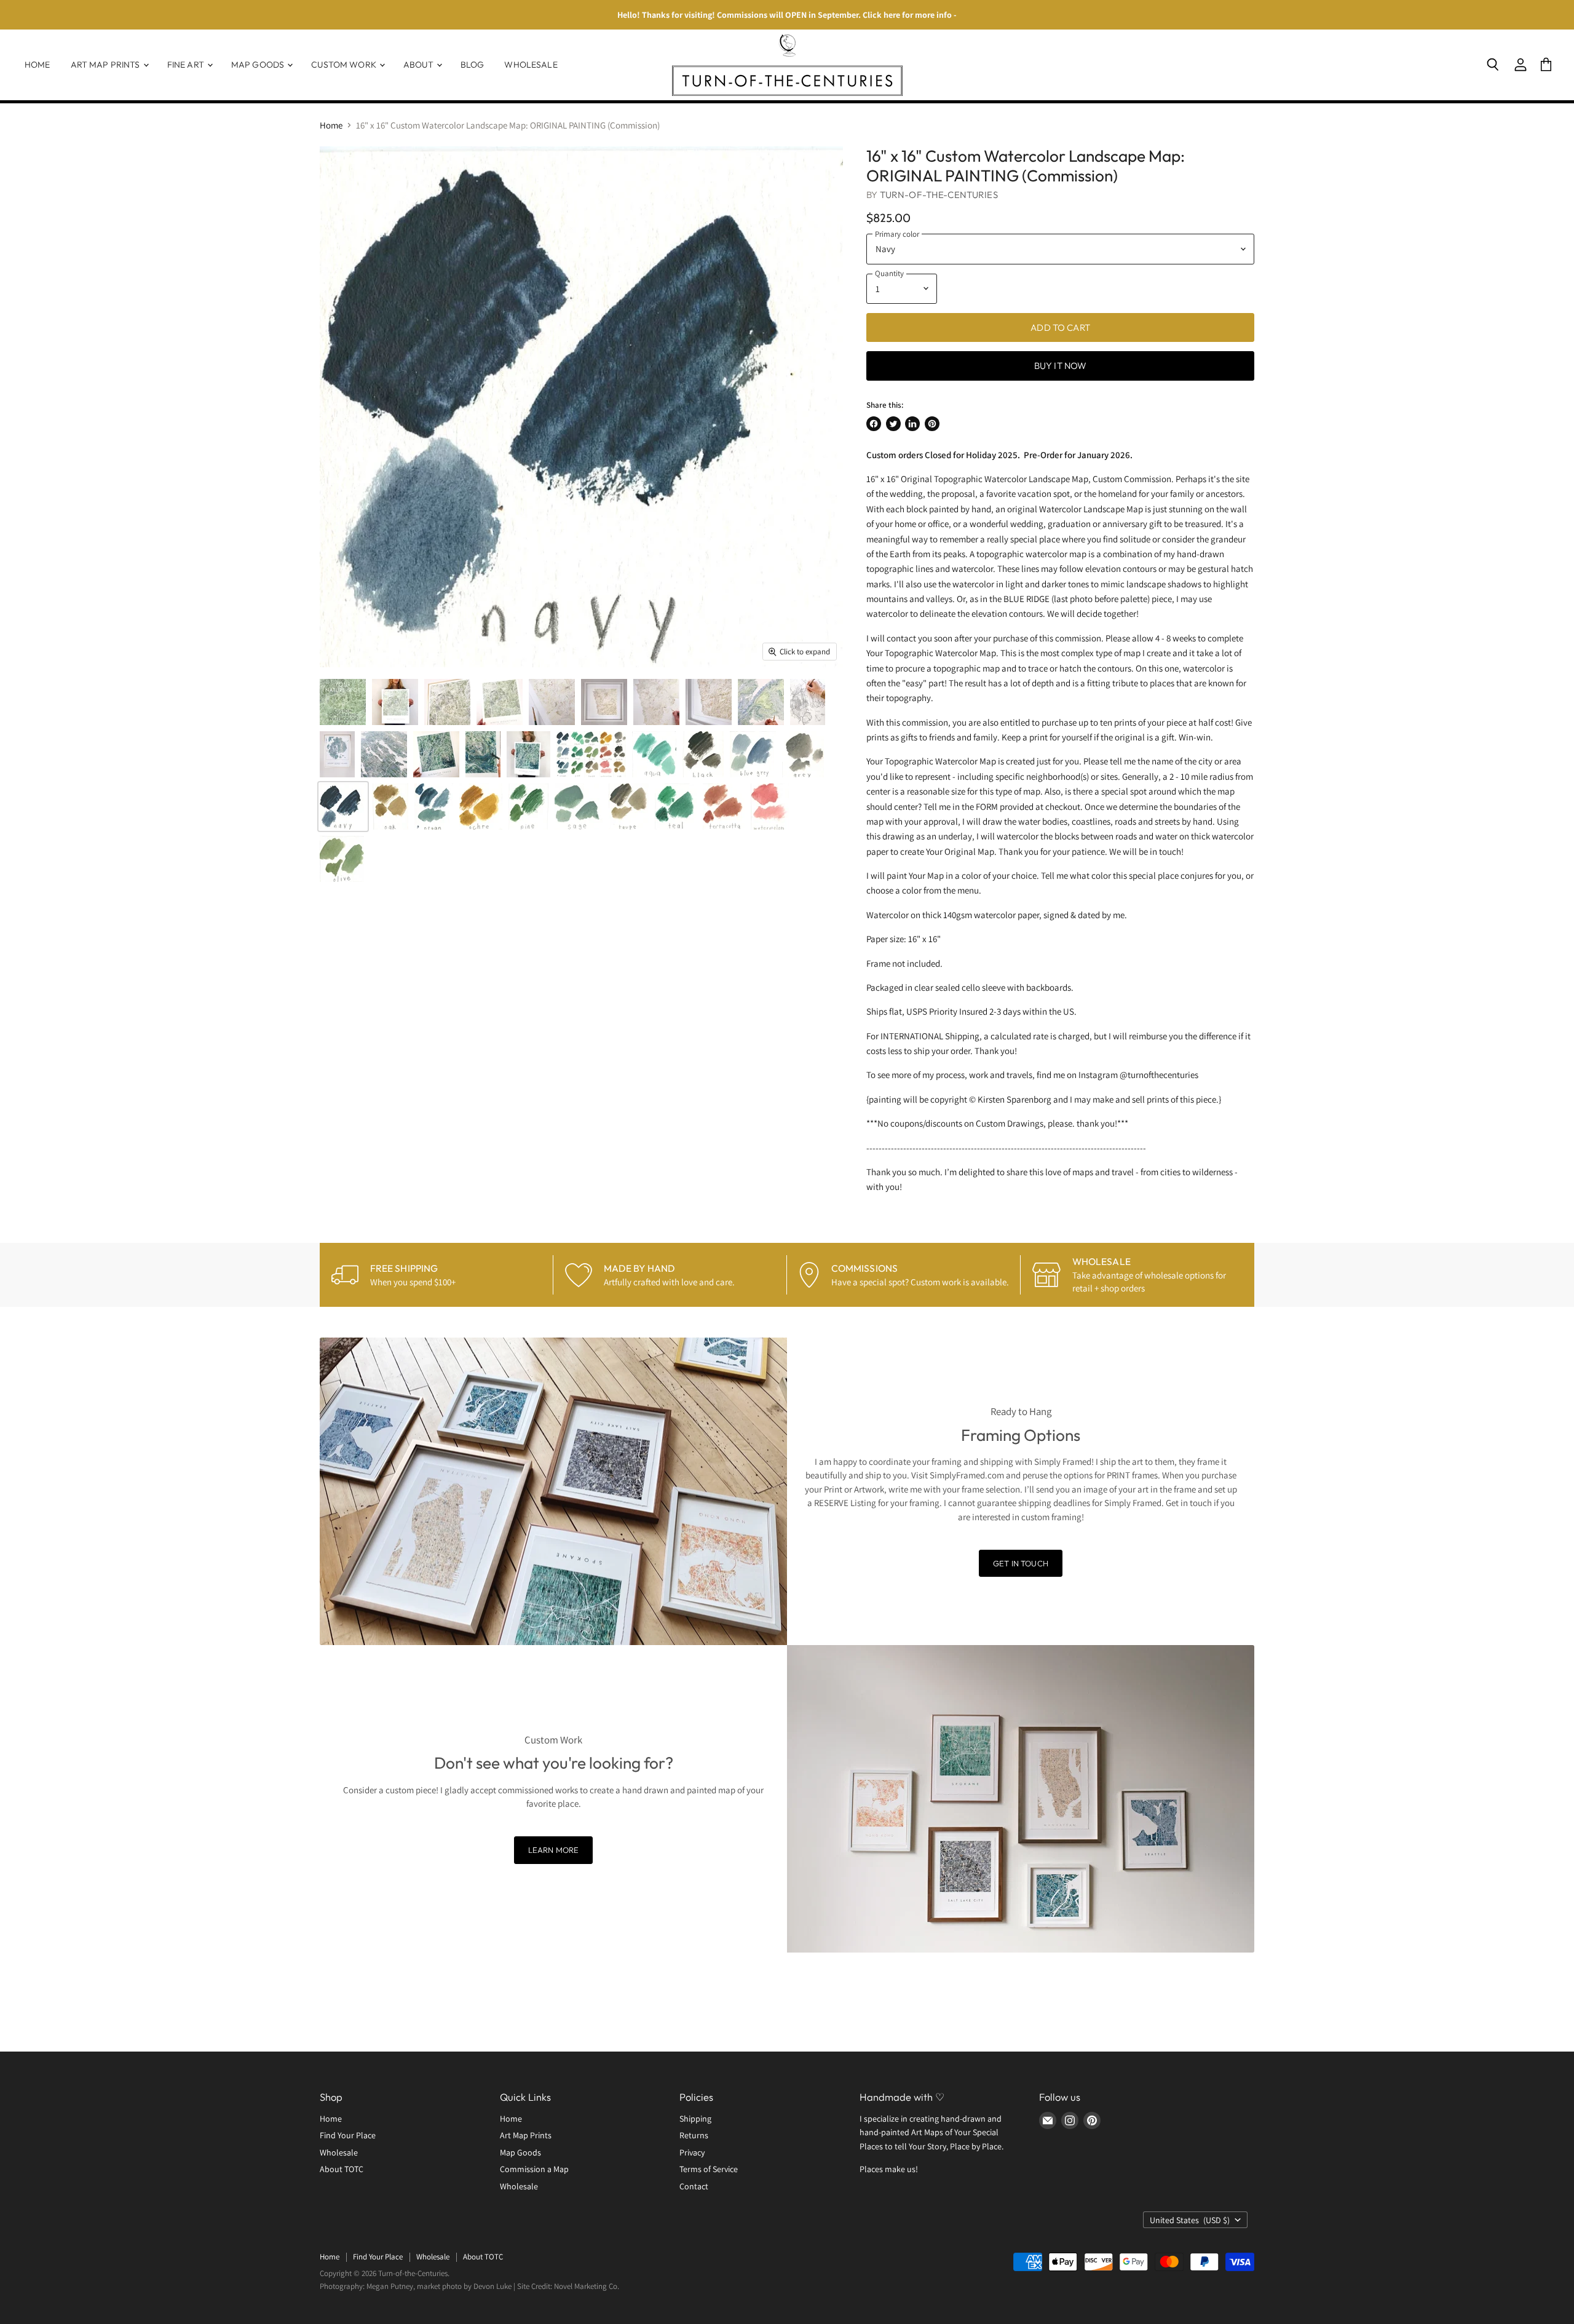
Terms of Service (709, 2169)
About (419, 65)
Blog (473, 65)
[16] (343, 702)
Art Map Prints (106, 65)
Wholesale (531, 65)
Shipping (695, 2119)
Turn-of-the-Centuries (939, 195)
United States (1190, 2220)
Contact (694, 2186)
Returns (694, 2135)
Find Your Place (348, 2135)
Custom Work (345, 65)
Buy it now (1061, 366)
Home (38, 65)
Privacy (692, 2152)
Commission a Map (534, 2169)
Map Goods (259, 65)
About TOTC (342, 2169)
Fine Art (187, 65)
